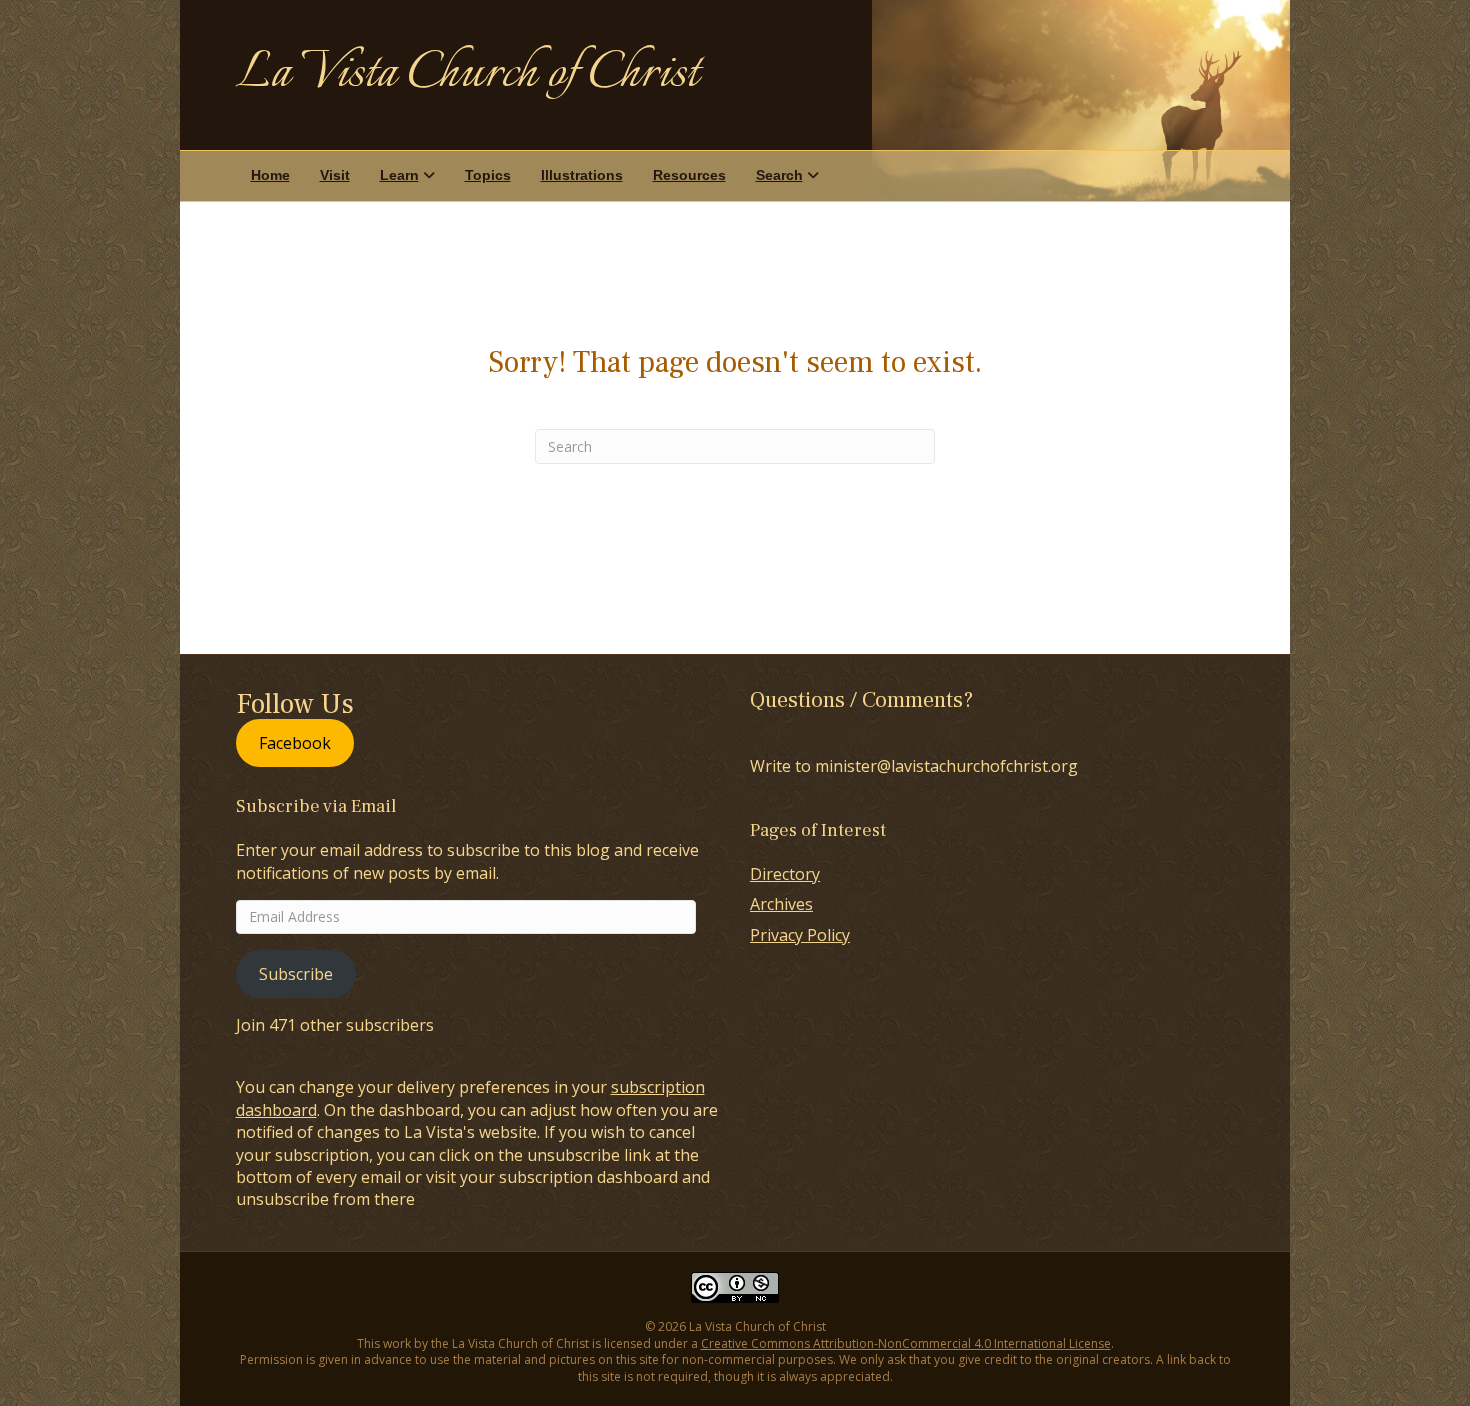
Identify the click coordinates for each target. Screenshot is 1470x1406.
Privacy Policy (800, 935)
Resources (689, 175)
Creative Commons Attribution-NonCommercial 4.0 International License (906, 1343)
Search (779, 175)
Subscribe (296, 974)
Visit (335, 175)
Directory (785, 874)
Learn (399, 175)
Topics (488, 175)
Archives (781, 904)
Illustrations (582, 175)
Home (270, 175)
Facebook (295, 743)
